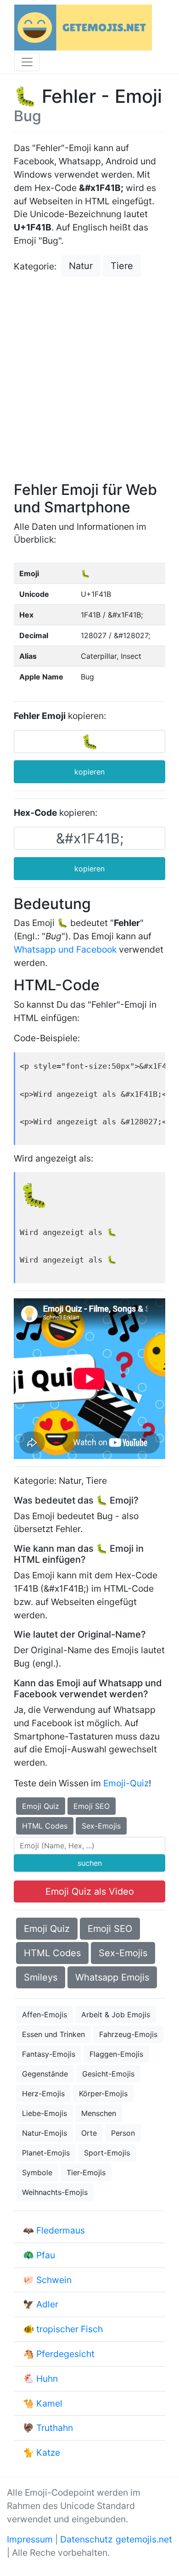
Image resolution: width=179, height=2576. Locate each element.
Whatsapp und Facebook (65, 949)
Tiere (122, 266)
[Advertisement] (89, 380)
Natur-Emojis (45, 2133)
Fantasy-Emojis (49, 2054)
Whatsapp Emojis (112, 1977)
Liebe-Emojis (45, 2113)
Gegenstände (45, 2074)
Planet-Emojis (46, 2153)
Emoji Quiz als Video (90, 1891)
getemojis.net (144, 2539)
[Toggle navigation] (27, 62)
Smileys (41, 1977)
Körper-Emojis (103, 2093)
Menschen (99, 2113)
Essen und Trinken (53, 2034)
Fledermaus (61, 2230)
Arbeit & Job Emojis (116, 2015)
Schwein (54, 2280)
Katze (48, 2453)
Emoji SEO (92, 1806)
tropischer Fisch (70, 2329)
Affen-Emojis (45, 2015)
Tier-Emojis (86, 2172)
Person (123, 2133)
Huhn (47, 2379)
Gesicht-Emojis (108, 2074)
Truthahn (55, 2428)
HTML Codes (45, 1826)
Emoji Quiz (41, 1806)
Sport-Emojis (107, 2153)
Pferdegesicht (65, 2354)
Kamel (49, 2403)
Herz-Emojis (43, 2093)
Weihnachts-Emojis (55, 2192)
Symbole (37, 2172)
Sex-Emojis (101, 1826)
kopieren (89, 772)
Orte (89, 2133)
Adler (47, 2304)
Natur (81, 266)
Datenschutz (86, 2539)
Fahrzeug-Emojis (128, 2034)
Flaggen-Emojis (116, 2054)
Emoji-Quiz (126, 1783)
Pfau (46, 2255)
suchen (90, 1863)
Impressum (30, 2539)
